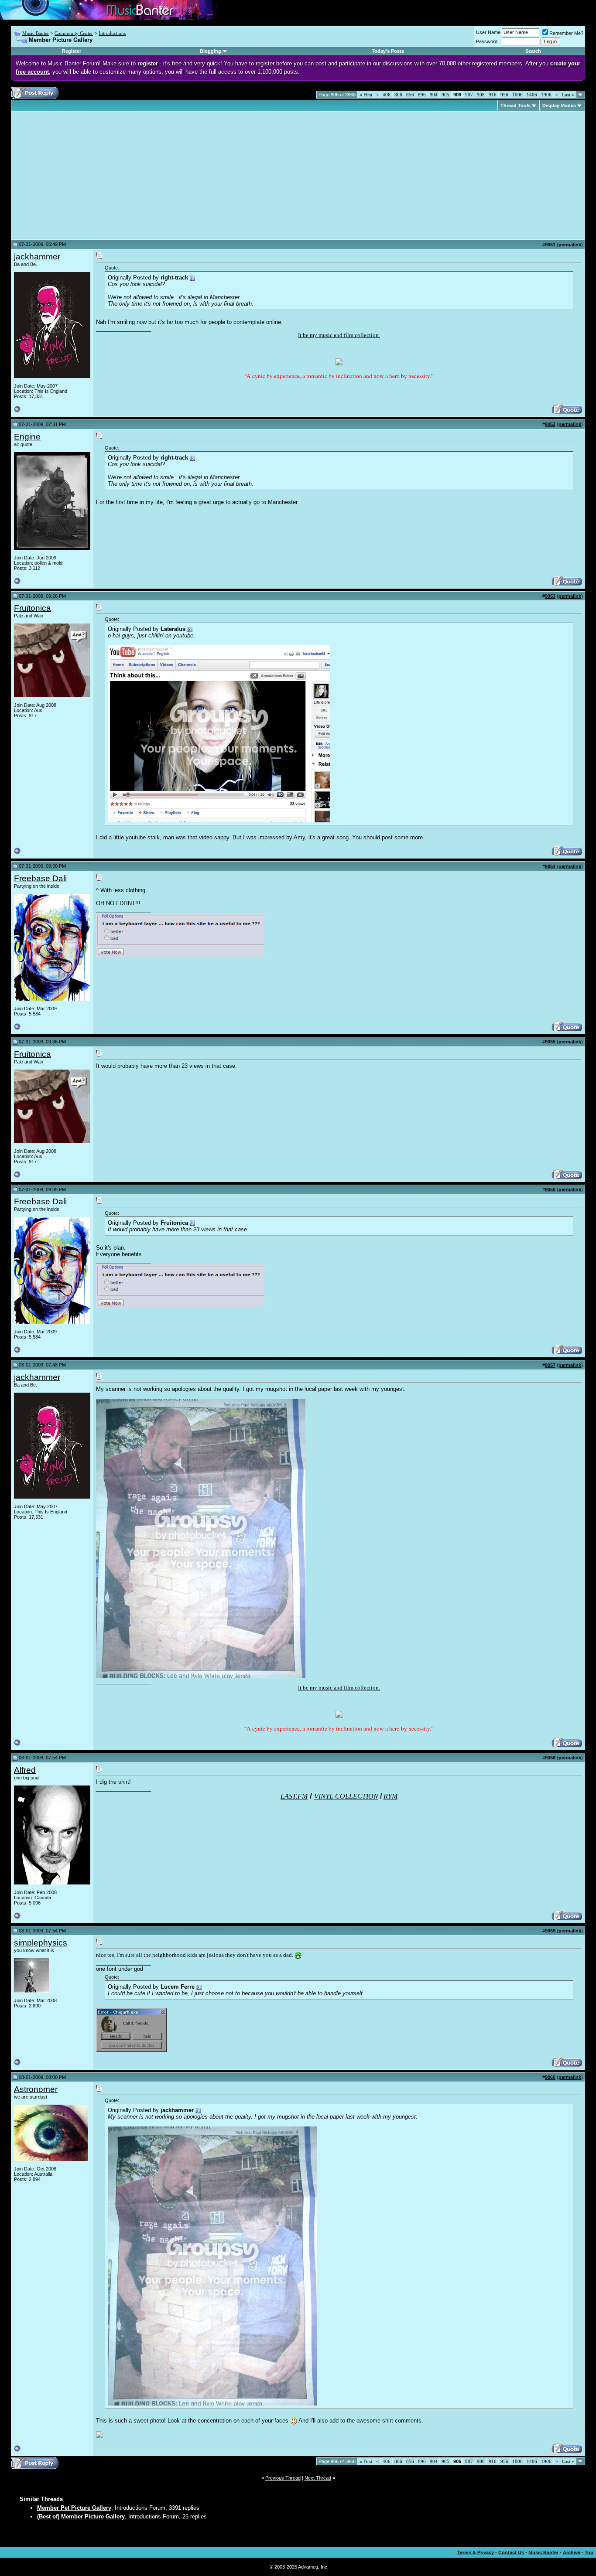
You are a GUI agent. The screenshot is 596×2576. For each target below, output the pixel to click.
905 (445, 95)
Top (589, 2552)
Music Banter (36, 33)
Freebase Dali (40, 878)
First (366, 95)
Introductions (112, 33)
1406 (532, 95)
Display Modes (559, 106)
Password (487, 41)
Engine (27, 437)
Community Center (74, 33)
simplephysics (41, 1943)
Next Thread (318, 2478)
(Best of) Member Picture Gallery (81, 2516)
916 (493, 95)
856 (410, 95)
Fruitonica (33, 608)
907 (469, 95)
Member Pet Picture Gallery (74, 2508)
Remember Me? (566, 33)
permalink (570, 245)
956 (504, 95)
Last (568, 95)
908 (481, 95)
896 (422, 95)
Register (72, 51)
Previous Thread (283, 2478)
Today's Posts (388, 51)
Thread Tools (516, 106)
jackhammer (37, 257)
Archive (572, 2552)
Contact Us (511, 2552)
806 (398, 95)
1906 (546, 95)
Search (533, 51)
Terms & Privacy (476, 2552)
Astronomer (36, 2089)
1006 (517, 95)
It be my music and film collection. (339, 335)
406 (387, 95)
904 (434, 95)
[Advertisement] (87, 175)
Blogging (211, 51)
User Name (488, 32)
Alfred (25, 1770)
